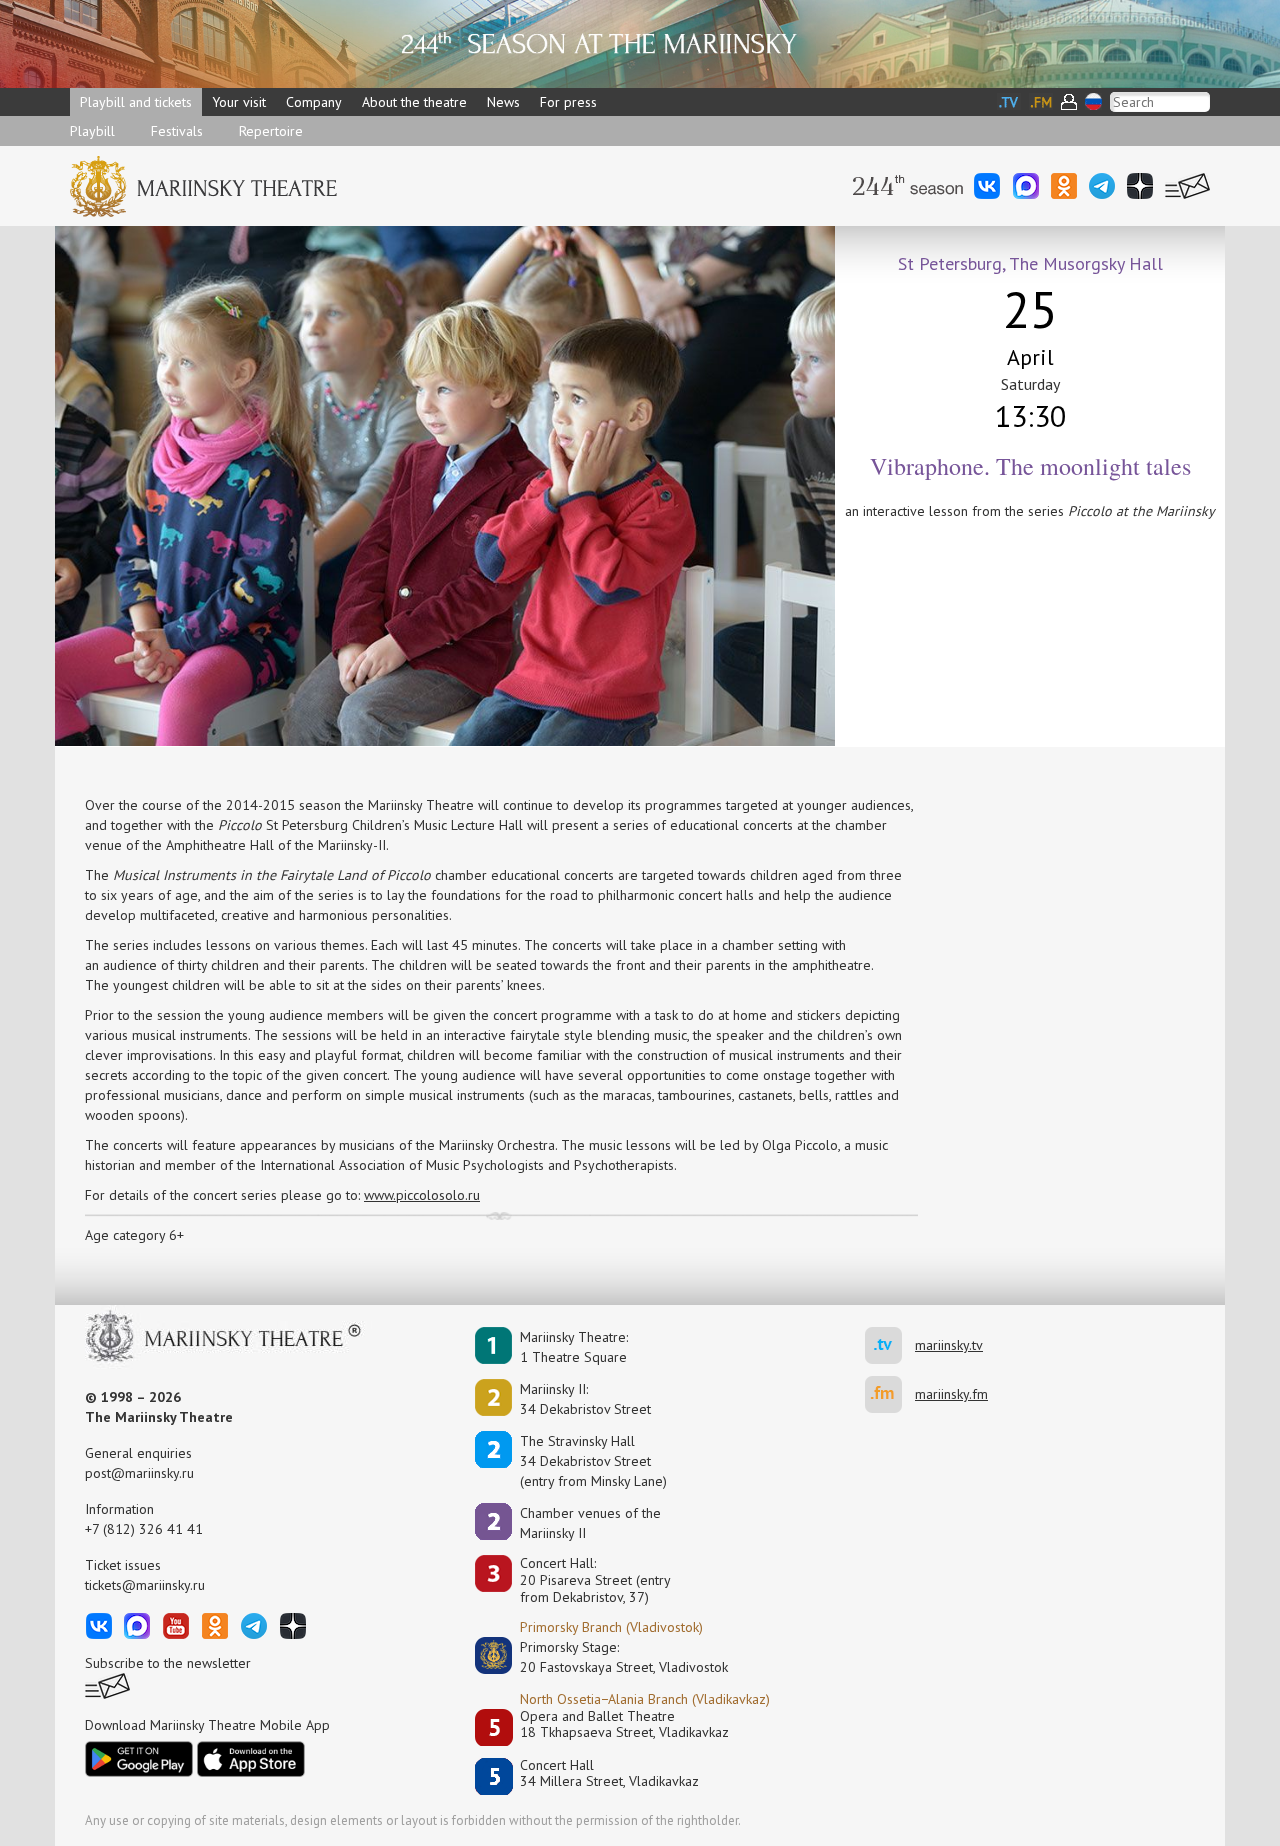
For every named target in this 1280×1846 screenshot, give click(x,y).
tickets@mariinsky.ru (145, 1585)
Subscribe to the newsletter (168, 1663)
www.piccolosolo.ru (422, 1195)
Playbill (92, 131)
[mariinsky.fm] (890, 1394)
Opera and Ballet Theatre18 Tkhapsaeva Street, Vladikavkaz (624, 1724)
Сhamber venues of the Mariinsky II (590, 1523)
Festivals (177, 131)
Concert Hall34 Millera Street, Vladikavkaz (609, 1773)
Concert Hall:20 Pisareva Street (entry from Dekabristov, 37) (595, 1580)
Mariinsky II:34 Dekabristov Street (585, 1399)
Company (314, 102)
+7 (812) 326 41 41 (144, 1529)
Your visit (239, 102)
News (503, 102)
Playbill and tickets (136, 102)
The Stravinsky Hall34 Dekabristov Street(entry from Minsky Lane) (593, 1461)
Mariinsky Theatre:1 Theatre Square (574, 1347)
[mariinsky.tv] (890, 1345)
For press (568, 102)
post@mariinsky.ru (139, 1473)
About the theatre (414, 102)
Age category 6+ (134, 1235)
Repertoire (271, 131)
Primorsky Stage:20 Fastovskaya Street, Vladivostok (610, 1657)
